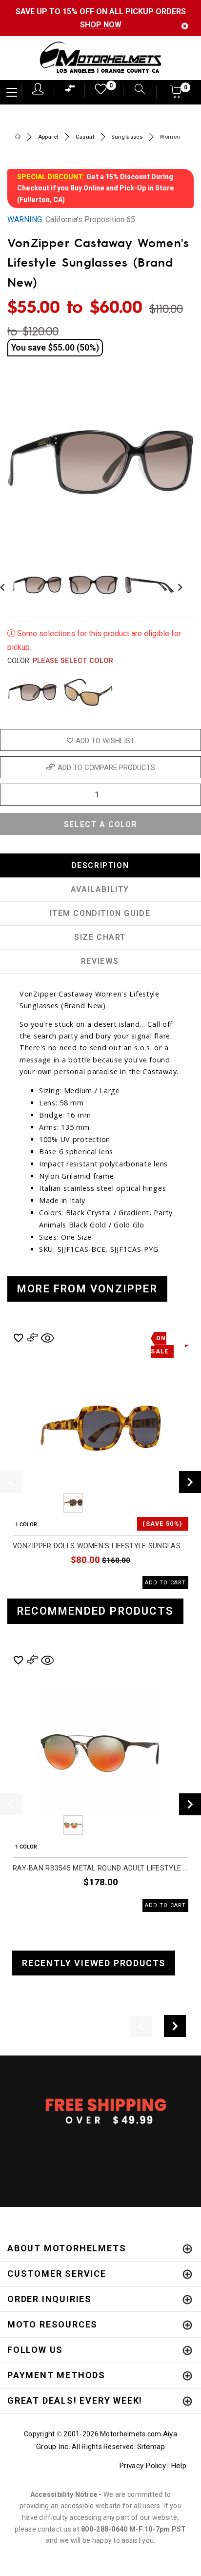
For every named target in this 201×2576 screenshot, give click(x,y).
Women (170, 137)
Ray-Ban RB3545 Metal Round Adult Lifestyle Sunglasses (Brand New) (100, 1868)
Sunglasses (127, 137)
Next (178, 585)
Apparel (48, 137)
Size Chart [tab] (100, 937)
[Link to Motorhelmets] (100, 58)
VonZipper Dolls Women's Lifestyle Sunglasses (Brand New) (100, 1546)
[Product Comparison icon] (70, 91)
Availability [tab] (100, 889)
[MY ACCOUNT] (38, 89)
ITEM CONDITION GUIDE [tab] (100, 913)
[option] (100, 1460)
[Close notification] (185, 26)
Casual (85, 137)
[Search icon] (135, 90)
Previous (46, 1503)
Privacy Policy (142, 2466)
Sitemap (151, 2447)
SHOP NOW (101, 25)
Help (179, 2466)
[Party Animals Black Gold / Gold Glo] (88, 692)
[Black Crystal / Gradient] (32, 692)
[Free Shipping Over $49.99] (100, 2111)
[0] (98, 92)
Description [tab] (100, 865)
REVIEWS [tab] (100, 961)
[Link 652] (18, 137)
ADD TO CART (165, 1583)
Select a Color (100, 824)
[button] (176, 94)
